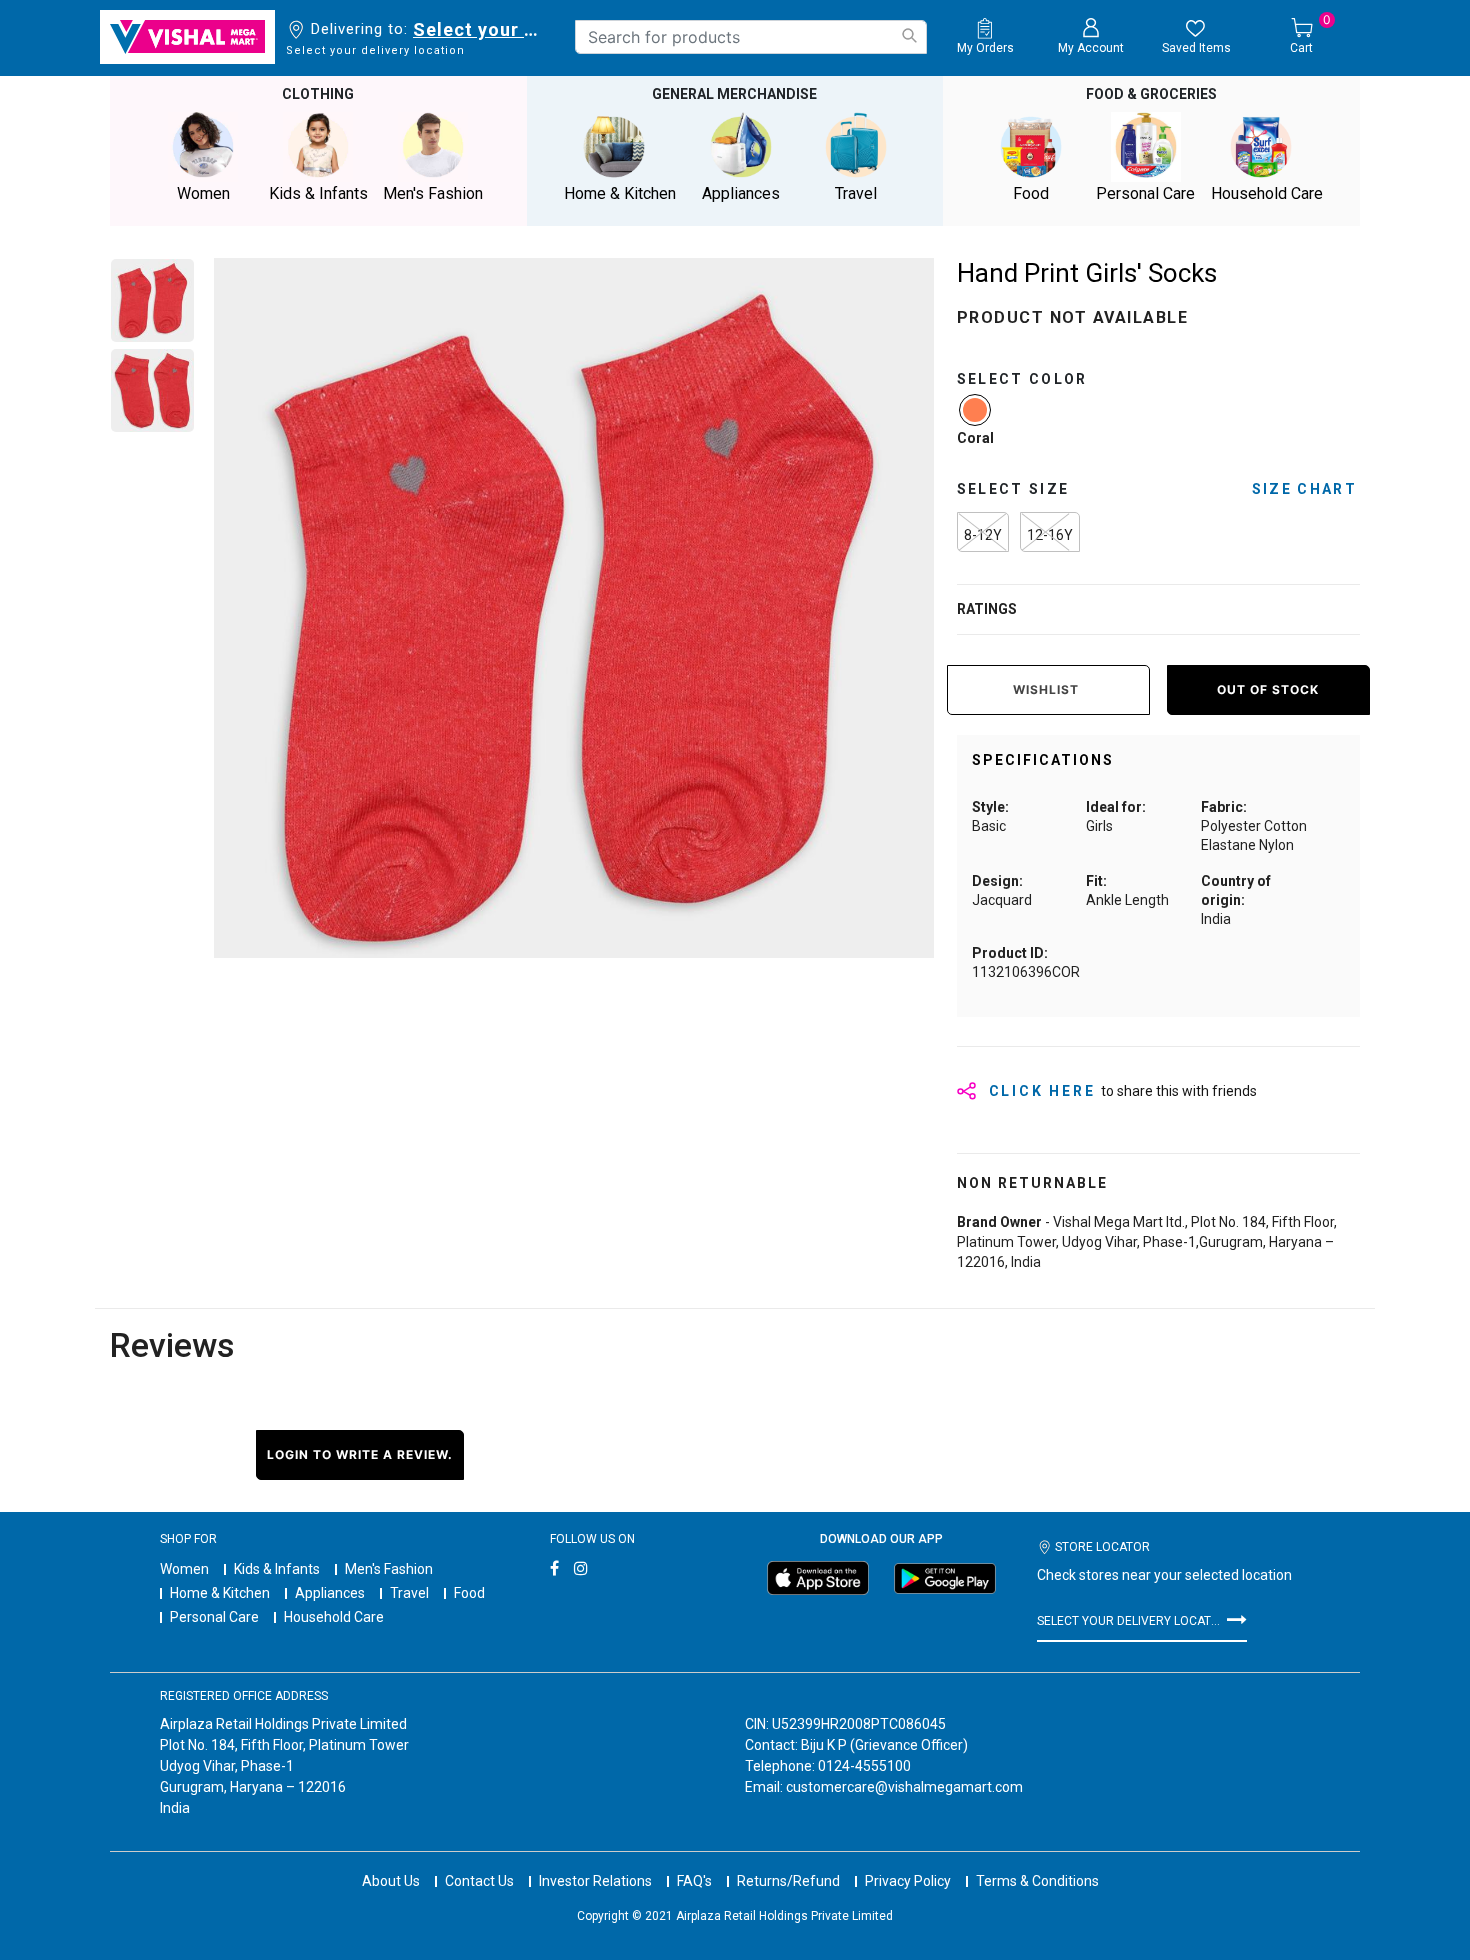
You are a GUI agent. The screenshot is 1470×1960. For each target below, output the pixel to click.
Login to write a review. (360, 1454)
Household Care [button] (1267, 193)
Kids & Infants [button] (318, 193)
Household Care (334, 1617)
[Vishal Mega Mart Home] (187, 37)
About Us (391, 1881)
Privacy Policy (908, 1881)
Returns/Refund (788, 1881)
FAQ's (694, 1881)
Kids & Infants (277, 1569)
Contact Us (479, 1881)
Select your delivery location (479, 29)
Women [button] (203, 193)
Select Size (1013, 489)
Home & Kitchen (220, 1593)
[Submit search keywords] (909, 35)
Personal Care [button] (1145, 193)
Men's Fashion (389, 1569)
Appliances (330, 1593)
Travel (409, 1593)
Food (469, 1593)
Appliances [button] (741, 193)
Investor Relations (595, 1881)
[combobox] (751, 37)
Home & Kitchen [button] (620, 193)
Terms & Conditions (1037, 1881)
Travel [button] (856, 193)
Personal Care (214, 1617)
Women (184, 1569)
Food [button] (1031, 193)
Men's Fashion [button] (433, 193)
